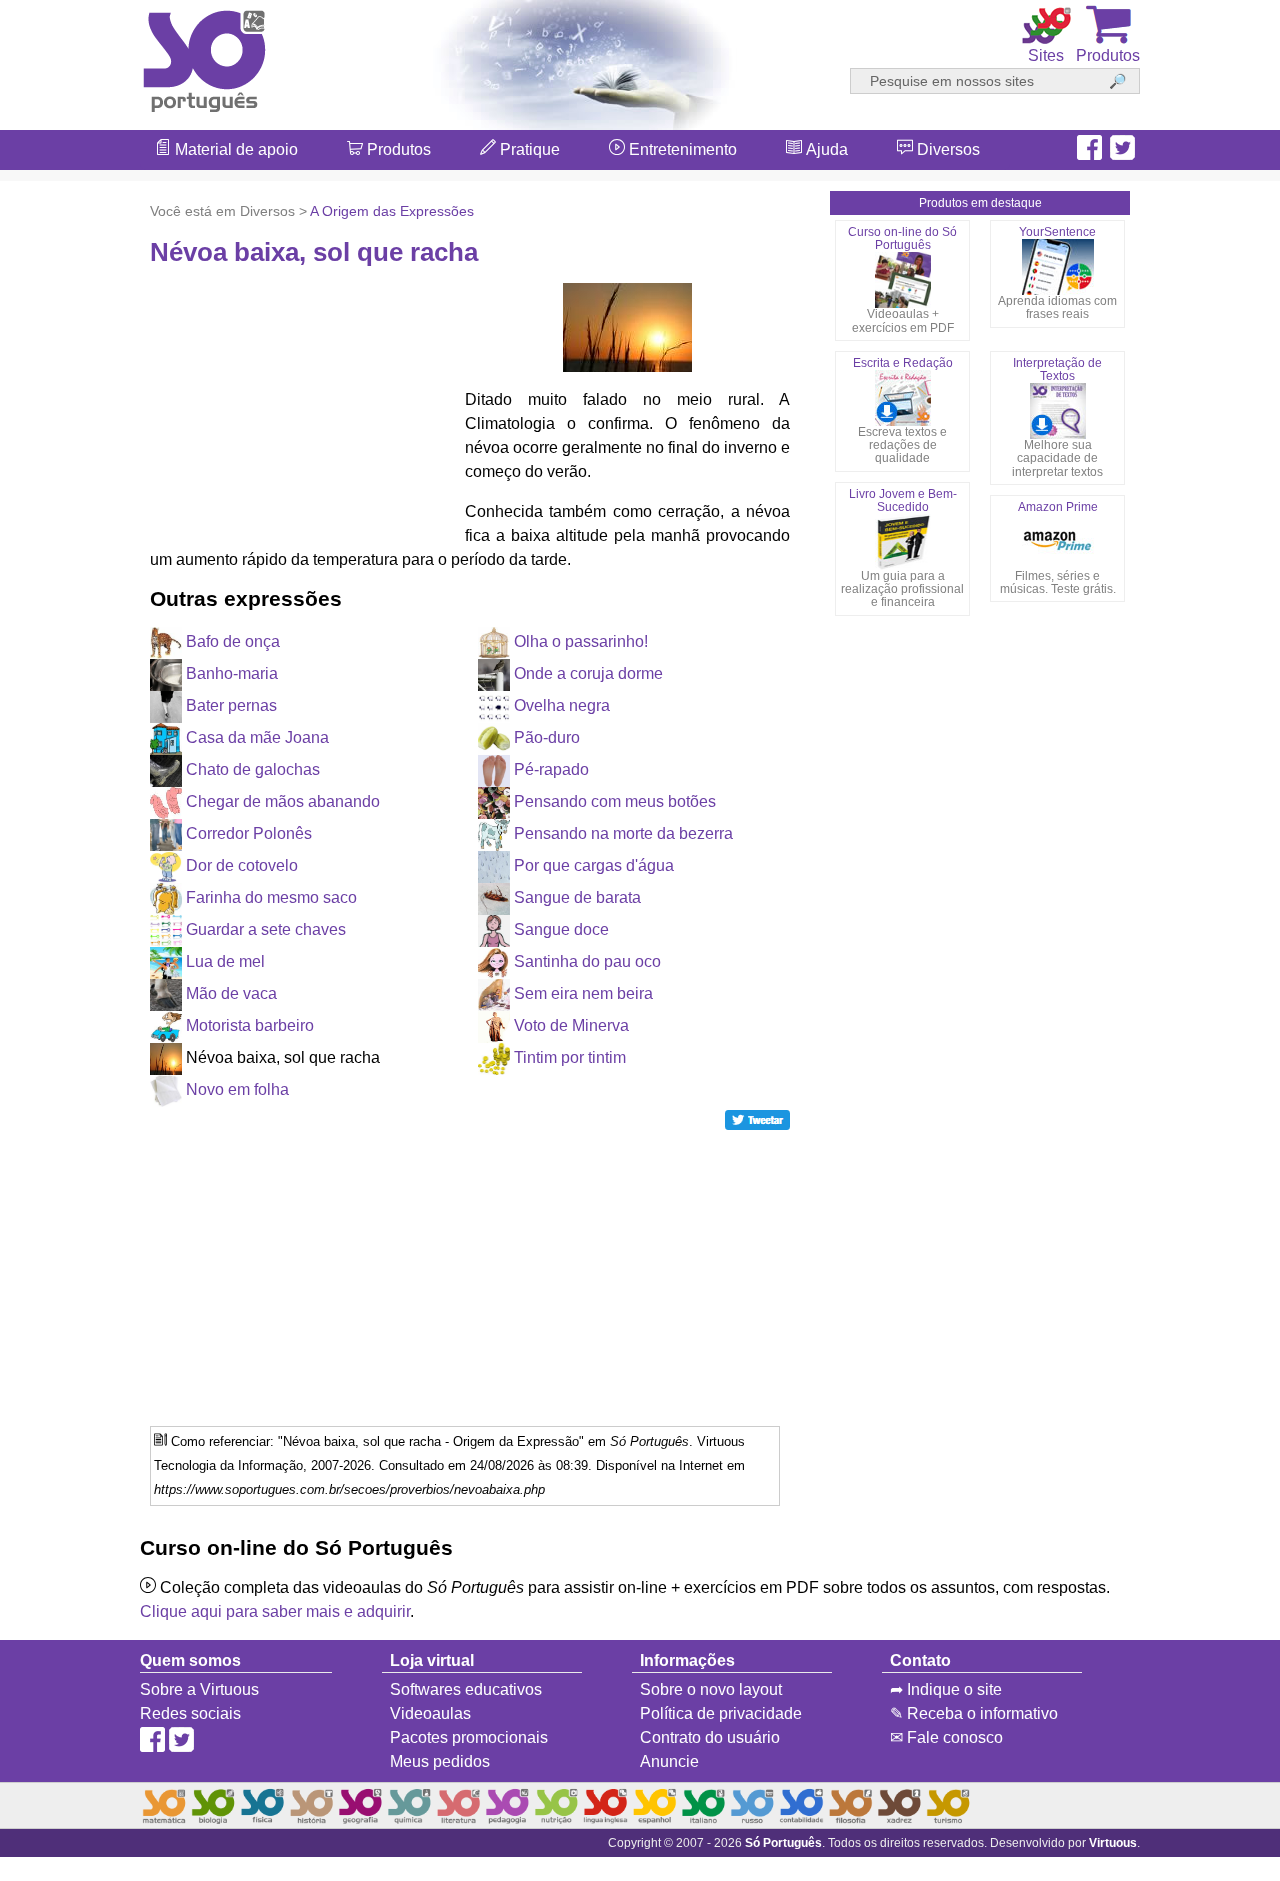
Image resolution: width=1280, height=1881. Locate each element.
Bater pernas (231, 705)
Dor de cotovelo (242, 865)
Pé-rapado (551, 769)
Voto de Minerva (571, 1025)
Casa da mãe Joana (257, 737)
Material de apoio (234, 149)
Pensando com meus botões (615, 801)
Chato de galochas (253, 769)
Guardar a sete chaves (266, 929)
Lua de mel (225, 961)
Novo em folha (237, 1089)
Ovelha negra (562, 705)
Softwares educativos (466, 1689)
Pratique (528, 149)
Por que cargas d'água (594, 865)
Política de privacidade (721, 1713)
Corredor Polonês (249, 833)
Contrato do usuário (710, 1737)
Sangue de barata (577, 897)
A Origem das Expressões (392, 211)
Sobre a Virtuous (199, 1689)
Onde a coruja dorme (588, 673)
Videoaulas (430, 1713)
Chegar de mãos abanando (283, 801)
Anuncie (669, 1761)
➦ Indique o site (946, 1689)
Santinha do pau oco (587, 961)
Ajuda (825, 149)
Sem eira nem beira (583, 993)
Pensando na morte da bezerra (623, 833)
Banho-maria (232, 673)
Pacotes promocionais (469, 1737)
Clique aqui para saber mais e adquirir (275, 1611)
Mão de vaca (231, 993)
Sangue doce (561, 929)
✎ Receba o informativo (974, 1713)
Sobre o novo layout (711, 1689)
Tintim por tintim (570, 1057)
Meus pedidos (440, 1761)
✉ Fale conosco (946, 1737)
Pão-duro (547, 737)
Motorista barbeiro (250, 1025)
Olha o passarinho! (581, 641)
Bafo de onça (233, 641)
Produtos (397, 149)
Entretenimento (681, 149)
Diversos (946, 149)
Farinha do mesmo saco (271, 897)
